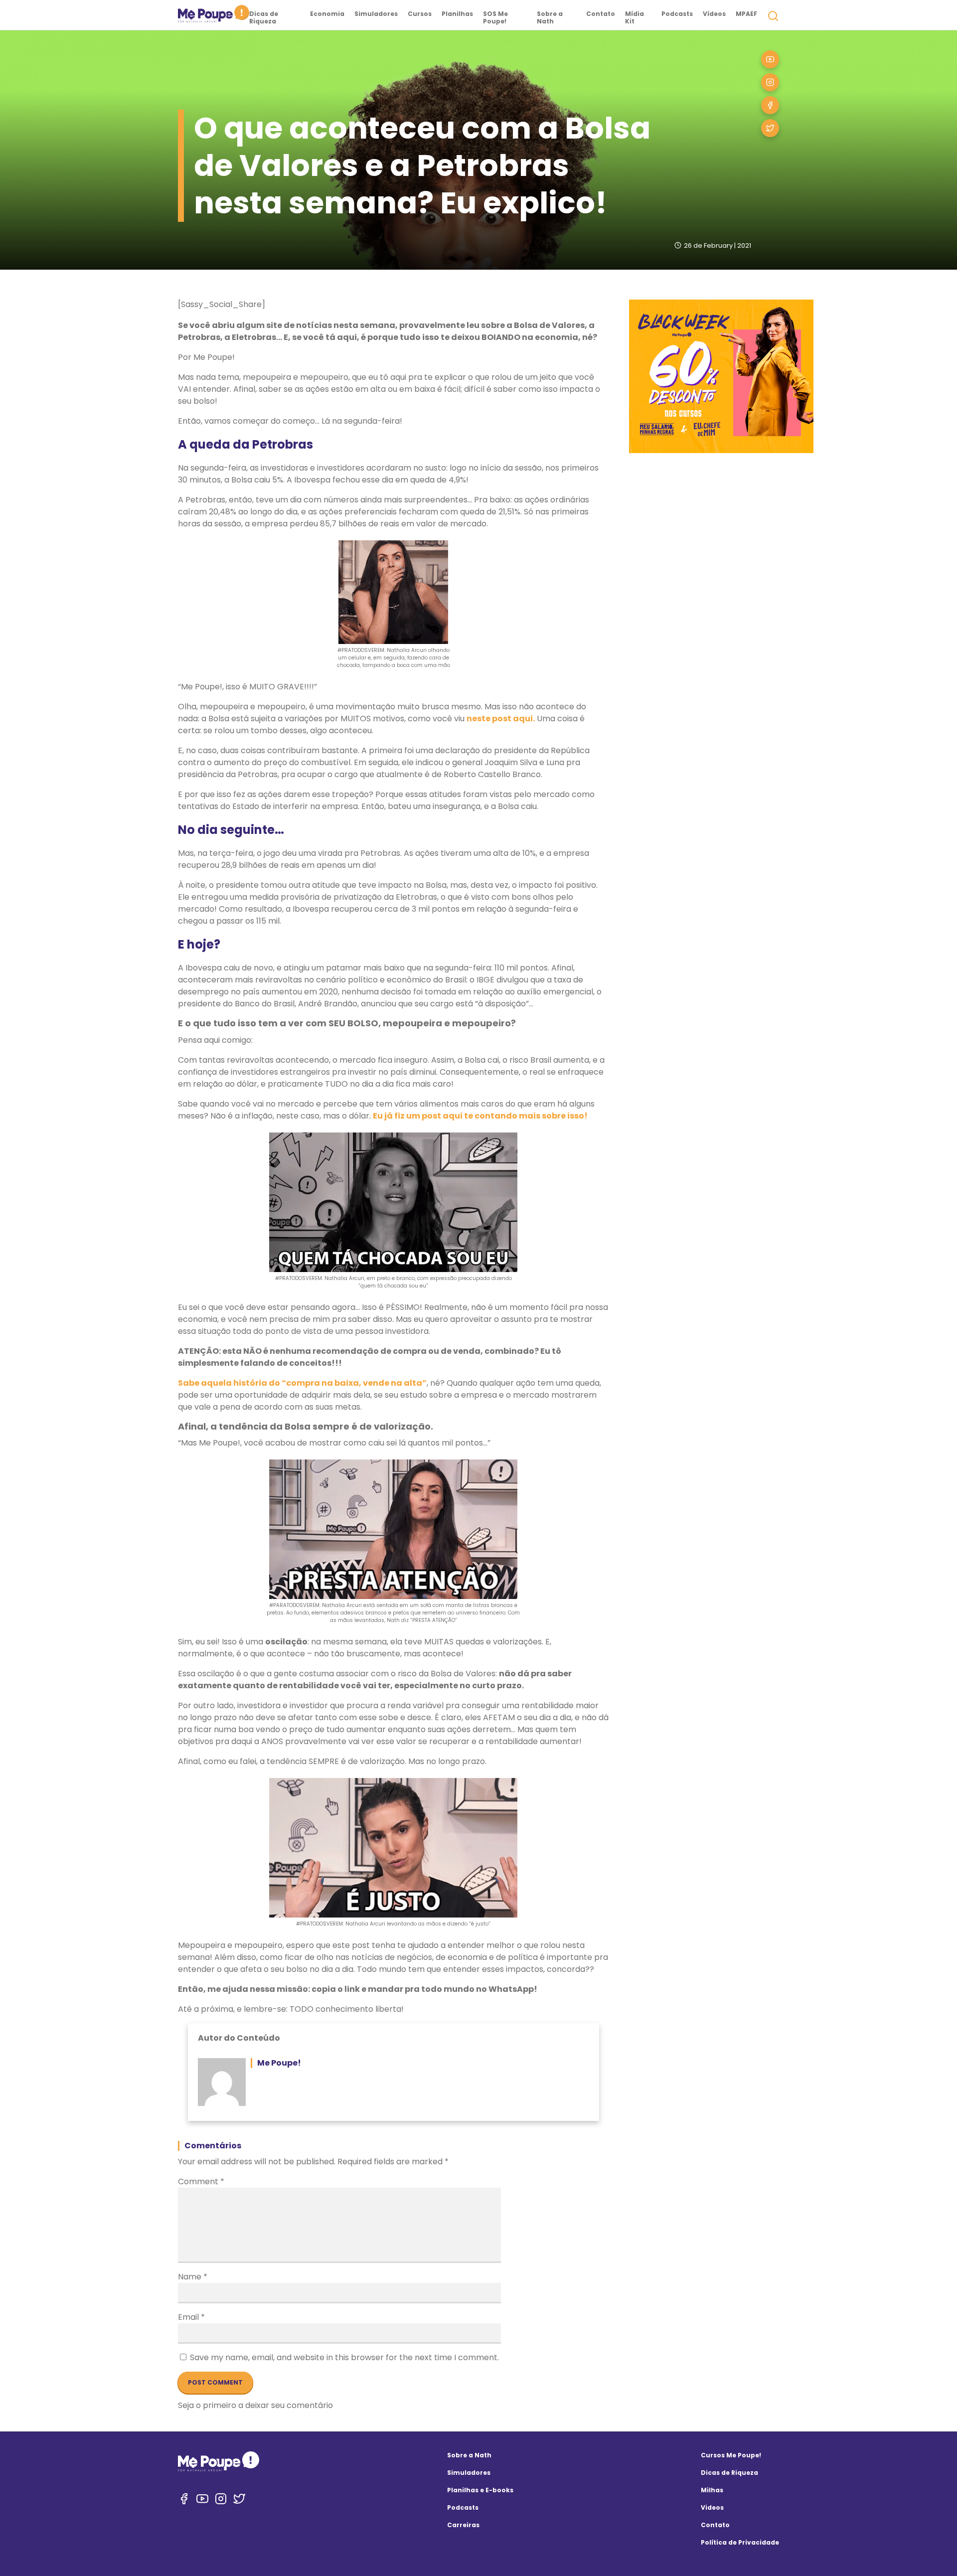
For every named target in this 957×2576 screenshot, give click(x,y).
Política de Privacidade (740, 2542)
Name (193, 2277)
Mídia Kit (635, 17)
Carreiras (463, 2525)
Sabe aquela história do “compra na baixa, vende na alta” (302, 1383)
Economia (327, 14)
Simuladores (376, 14)
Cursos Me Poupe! (731, 2455)
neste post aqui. (501, 719)
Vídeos (714, 14)
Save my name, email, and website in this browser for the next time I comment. (344, 2357)
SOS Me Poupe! (495, 17)
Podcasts (677, 14)
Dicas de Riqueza (264, 17)
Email (191, 2317)
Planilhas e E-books (480, 2490)
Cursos (420, 14)
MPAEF (746, 14)
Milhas (712, 2490)
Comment (201, 2181)
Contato (601, 14)
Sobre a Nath (550, 17)
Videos (712, 2507)
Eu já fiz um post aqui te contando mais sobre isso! (480, 1116)
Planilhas (457, 14)
